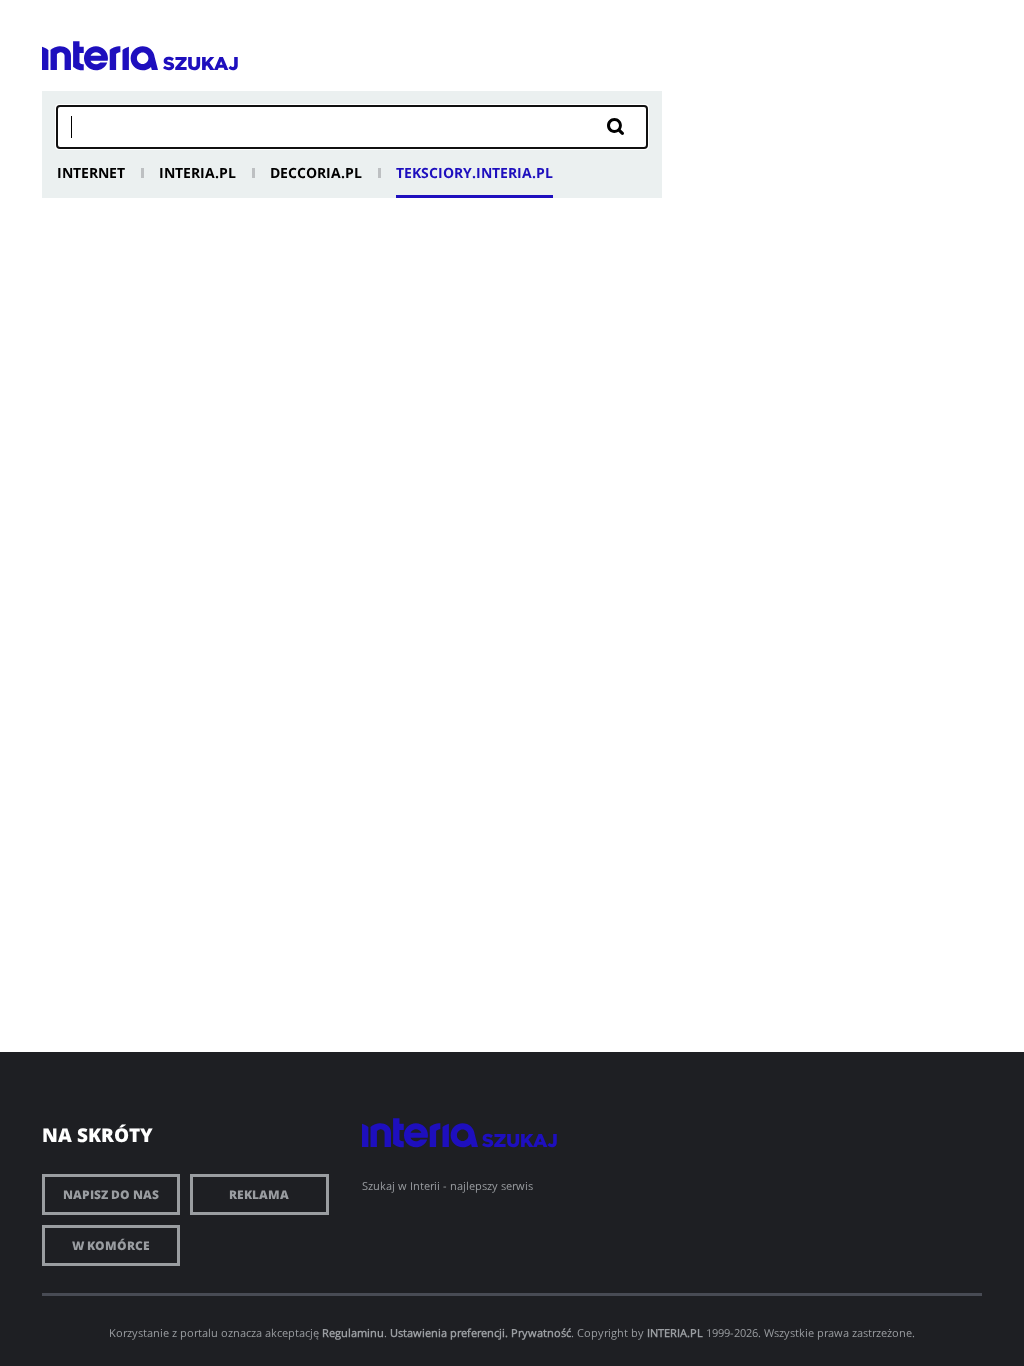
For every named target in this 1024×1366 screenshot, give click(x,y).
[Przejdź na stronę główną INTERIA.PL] (100, 56)
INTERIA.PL (675, 1332)
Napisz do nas (111, 1194)
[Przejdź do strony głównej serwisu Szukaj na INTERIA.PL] (200, 63)
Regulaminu (353, 1332)
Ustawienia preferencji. (449, 1332)
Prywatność (541, 1332)
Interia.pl (197, 172)
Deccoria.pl (316, 172)
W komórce (111, 1245)
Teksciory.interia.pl (474, 172)
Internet (91, 172)
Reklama (259, 1194)
